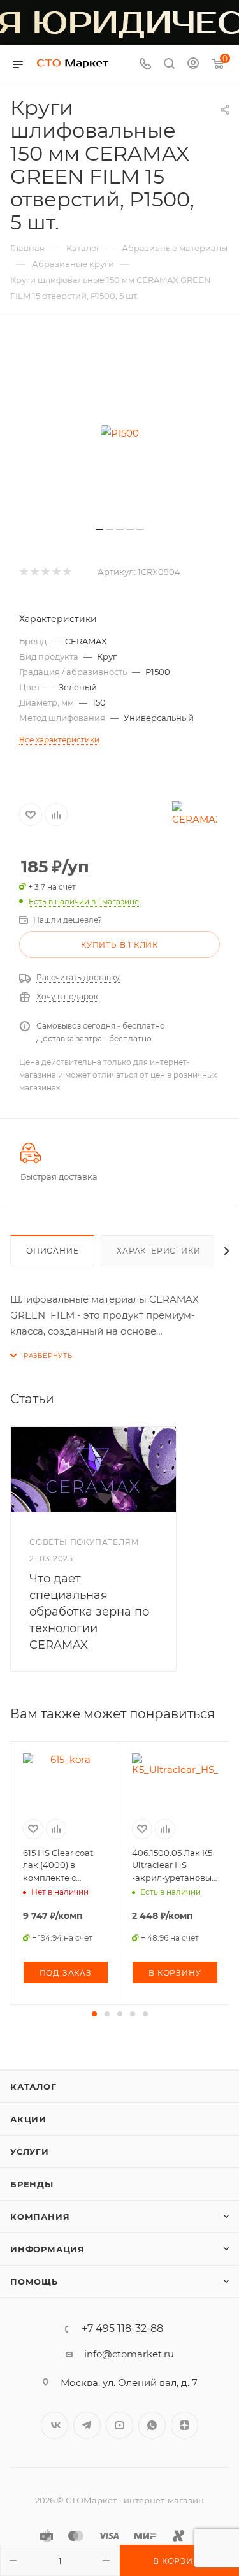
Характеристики (158, 1251)
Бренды (32, 2184)
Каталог (33, 2087)
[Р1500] (120, 433)
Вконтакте (54, 2425)
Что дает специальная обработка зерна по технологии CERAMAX (89, 1612)
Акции (28, 2119)
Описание (52, 1251)
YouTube (119, 2425)
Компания (40, 2217)
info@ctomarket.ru (129, 2354)
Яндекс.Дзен (185, 2425)
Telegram (87, 2425)
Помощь (34, 2282)
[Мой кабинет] (193, 65)
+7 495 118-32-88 (122, 2329)
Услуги (30, 2152)
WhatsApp (152, 2425)
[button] (94, 2014)
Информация (47, 2249)
